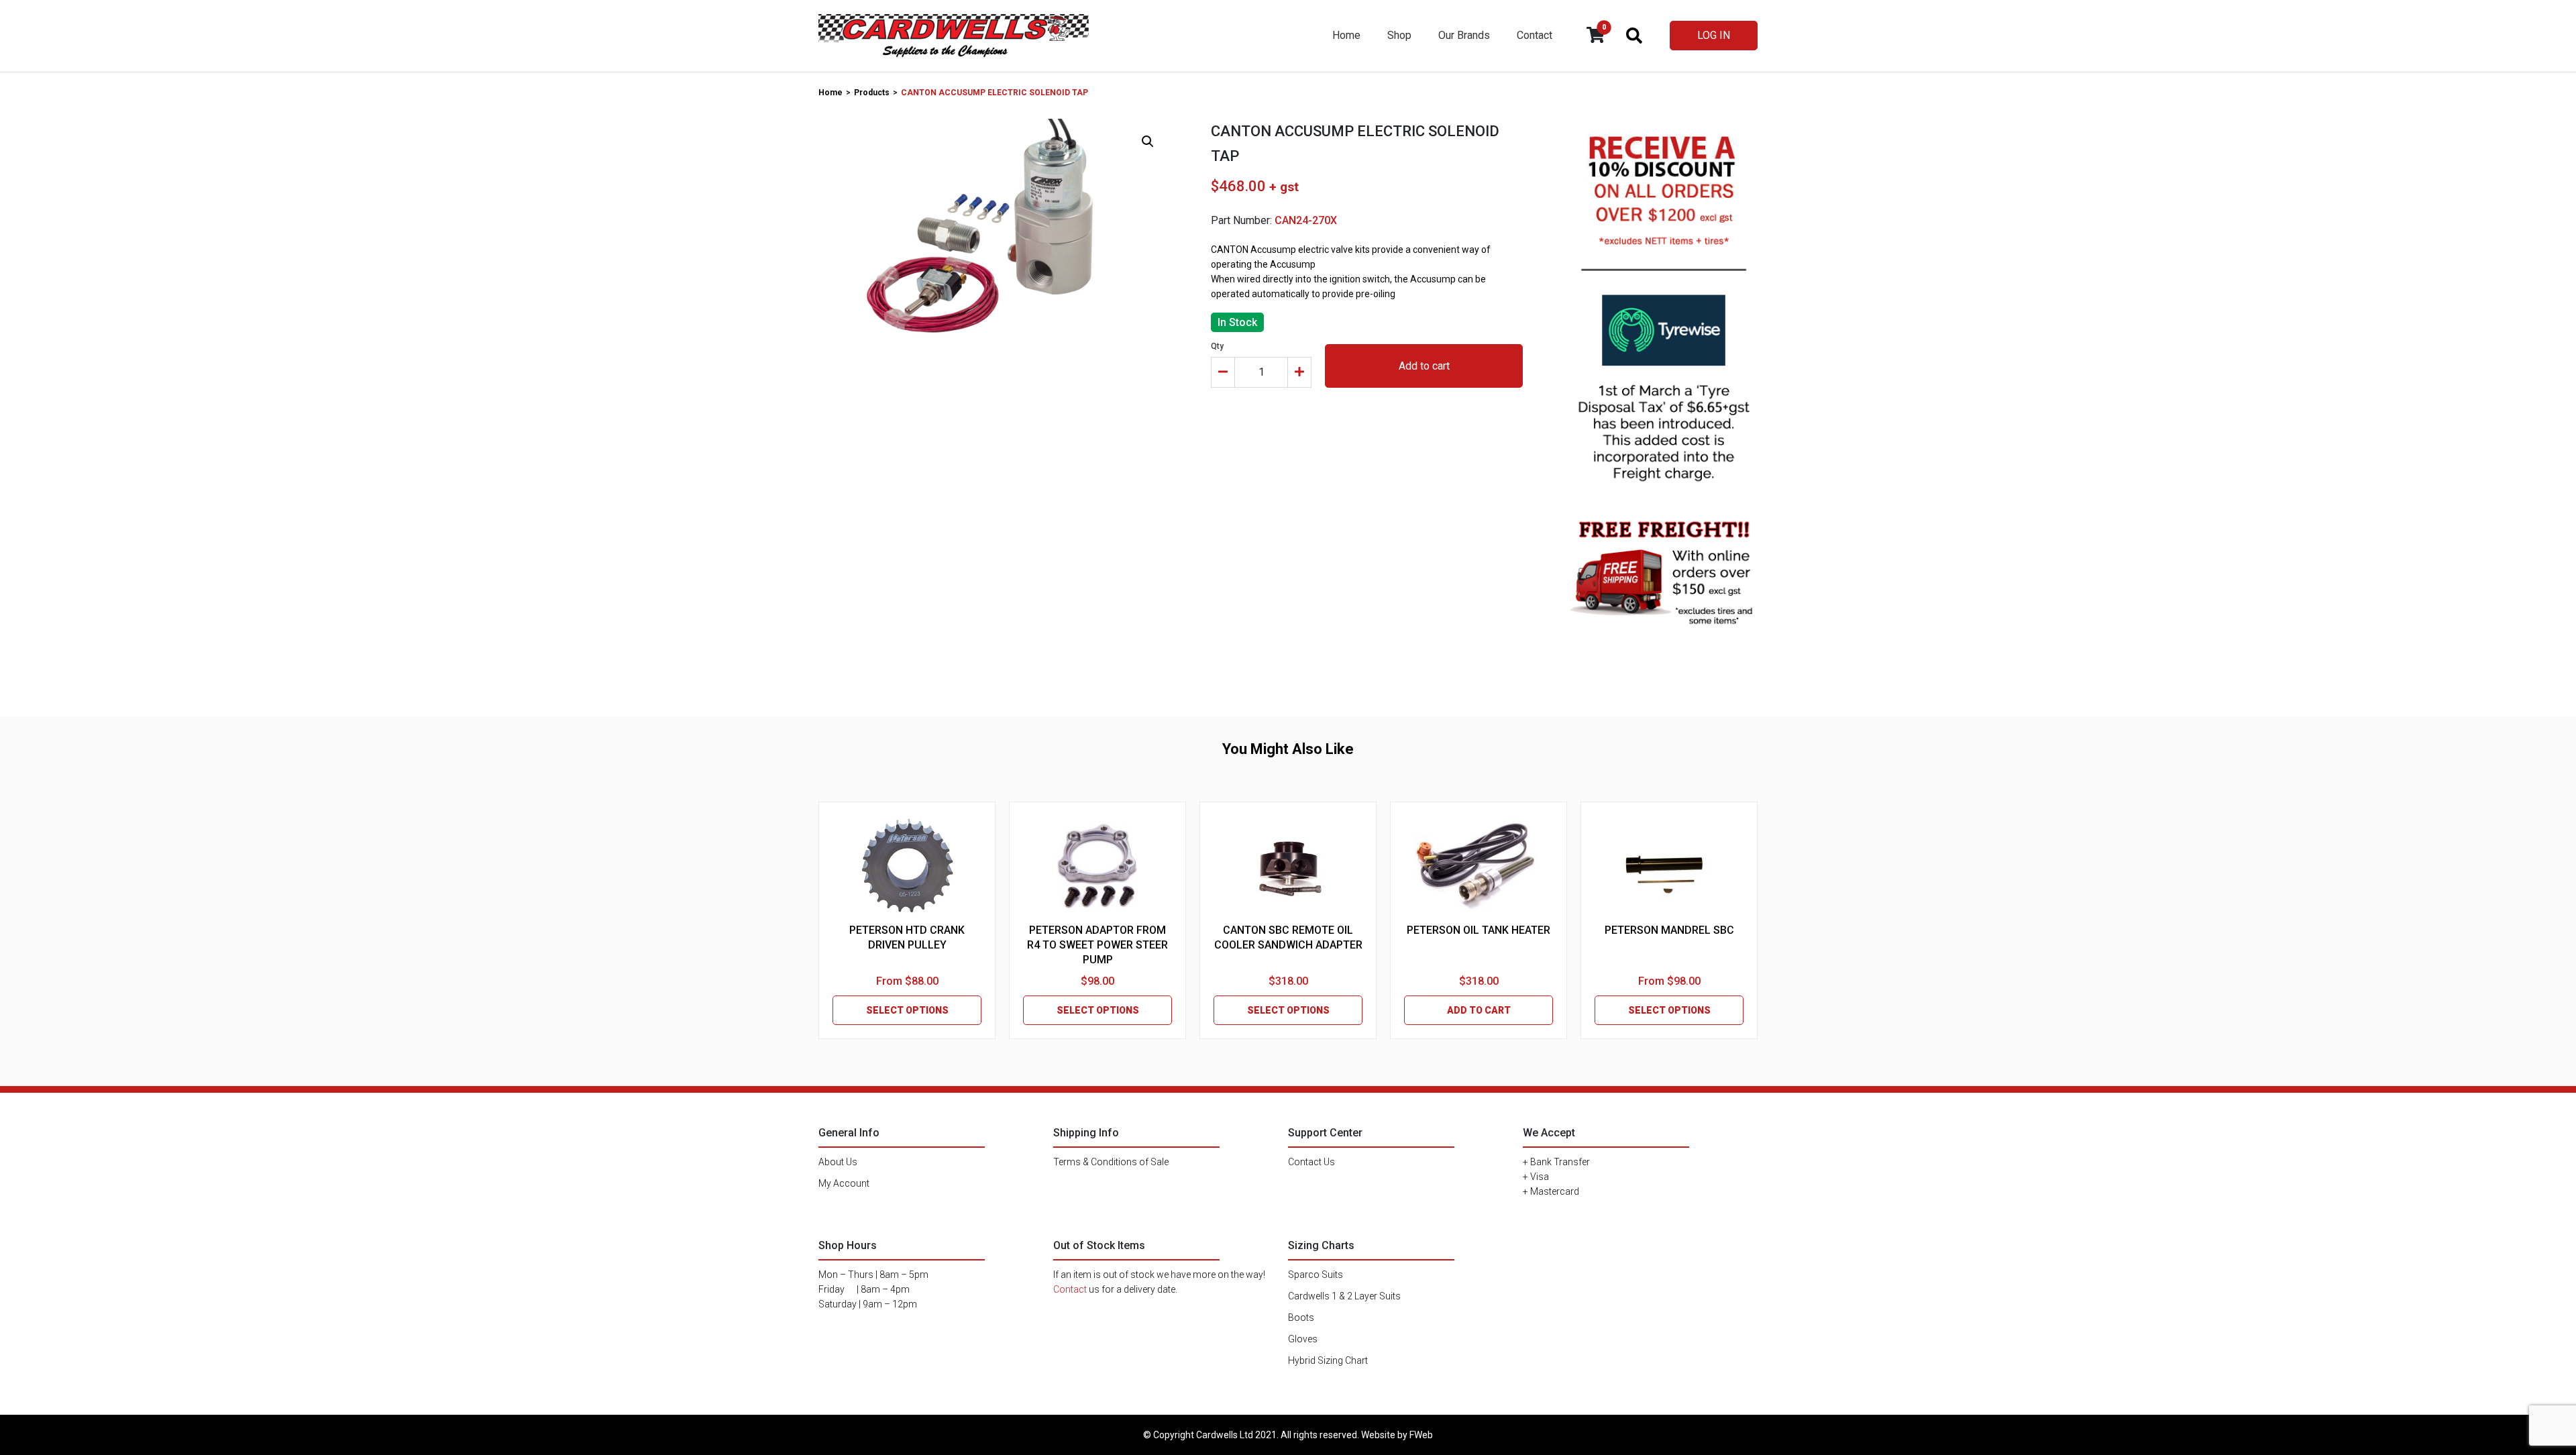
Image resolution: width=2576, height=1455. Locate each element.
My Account (844, 1183)
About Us (838, 1162)
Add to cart (1424, 366)
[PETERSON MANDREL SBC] (1669, 866)
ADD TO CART (1479, 1010)
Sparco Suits (1316, 1275)
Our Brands (1464, 35)
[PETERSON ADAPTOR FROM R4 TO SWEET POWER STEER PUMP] (1097, 866)
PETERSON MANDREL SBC (1669, 930)
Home (1346, 35)
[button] (1148, 142)
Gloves (1303, 1339)
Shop (1399, 35)
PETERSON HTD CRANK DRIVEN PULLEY (907, 937)
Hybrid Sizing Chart (1328, 1360)
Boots (1301, 1317)
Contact (1535, 35)
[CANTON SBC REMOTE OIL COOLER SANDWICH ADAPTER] (1288, 866)
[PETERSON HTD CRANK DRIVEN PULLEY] (907, 866)
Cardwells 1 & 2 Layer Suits (1344, 1296)
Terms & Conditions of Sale (1111, 1162)
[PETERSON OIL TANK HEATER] (1479, 866)
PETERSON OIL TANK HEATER (1479, 930)
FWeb (1421, 1435)
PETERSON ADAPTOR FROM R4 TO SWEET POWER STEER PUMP (1097, 945)
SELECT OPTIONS (907, 1010)
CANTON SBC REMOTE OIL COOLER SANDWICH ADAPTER (1288, 937)
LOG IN (1714, 35)
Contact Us (1311, 1162)
